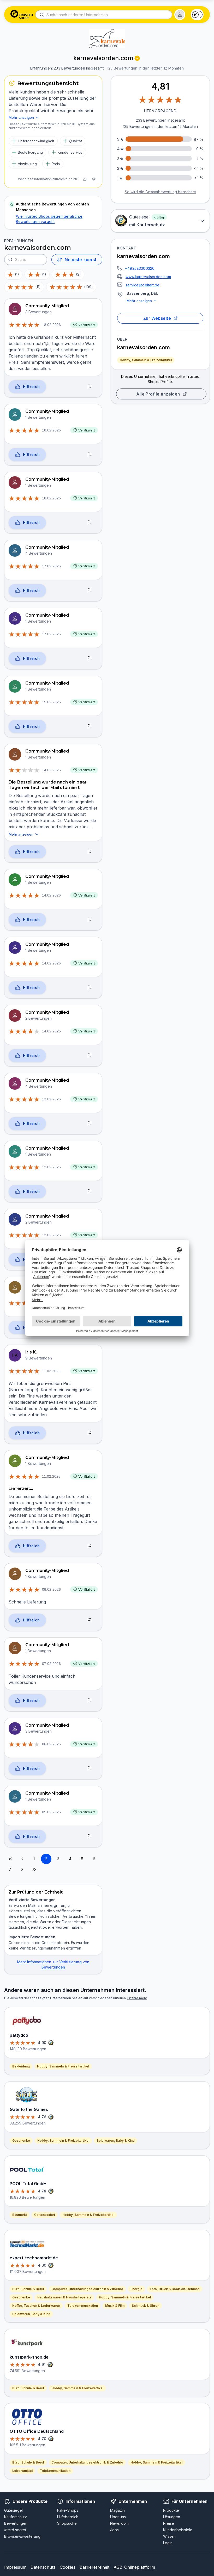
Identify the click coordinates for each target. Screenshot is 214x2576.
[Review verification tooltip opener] (137, 58)
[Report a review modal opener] (90, 387)
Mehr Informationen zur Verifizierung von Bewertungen (53, 1964)
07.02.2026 (51, 1664)
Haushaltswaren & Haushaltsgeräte (64, 2297)
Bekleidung (21, 2066)
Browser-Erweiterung (22, 2536)
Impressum (15, 2567)
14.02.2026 (51, 770)
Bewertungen (16, 2523)
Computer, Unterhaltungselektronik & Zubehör (87, 2289)
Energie (136, 2289)
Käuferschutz (16, 2517)
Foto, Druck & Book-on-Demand (175, 2289)
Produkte (171, 2510)
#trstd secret (15, 2530)
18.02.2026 (51, 325)
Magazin (117, 2510)
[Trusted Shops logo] (22, 15)
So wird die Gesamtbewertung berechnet (160, 192)
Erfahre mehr (137, 1998)
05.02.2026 (51, 1812)
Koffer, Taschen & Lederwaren (36, 2306)
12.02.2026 (51, 1167)
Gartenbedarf (45, 2215)
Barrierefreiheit (94, 2567)
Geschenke (21, 2141)
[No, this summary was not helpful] (94, 179)
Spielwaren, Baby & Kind (116, 2141)
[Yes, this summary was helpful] (85, 179)
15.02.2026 (51, 702)
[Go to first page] (10, 1859)
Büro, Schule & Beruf (28, 2289)
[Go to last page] (34, 1869)
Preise (169, 2523)
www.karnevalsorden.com (148, 277)
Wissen (169, 2536)
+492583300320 (140, 268)
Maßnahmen (39, 1905)
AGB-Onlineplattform (134, 2567)
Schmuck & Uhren (145, 2306)
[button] (180, 15)
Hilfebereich (68, 2517)
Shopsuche (67, 2523)
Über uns (118, 2517)
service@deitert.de (142, 285)
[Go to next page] (22, 1869)
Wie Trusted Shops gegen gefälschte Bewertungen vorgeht (49, 219)
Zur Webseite (157, 318)
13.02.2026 (51, 1099)
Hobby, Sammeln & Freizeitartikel (146, 360)
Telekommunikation (83, 2306)
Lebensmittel (22, 2471)
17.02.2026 (51, 566)
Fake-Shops (68, 2510)
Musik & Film (115, 2306)
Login (168, 2543)
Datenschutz (43, 2567)
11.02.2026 (51, 1371)
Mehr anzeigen (139, 301)
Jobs (114, 2530)
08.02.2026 (51, 1589)
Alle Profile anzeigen (158, 394)
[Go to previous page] (22, 1859)
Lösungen (172, 2517)
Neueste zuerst (81, 260)
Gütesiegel (13, 2510)
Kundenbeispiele (178, 2530)
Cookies (68, 2567)
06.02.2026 (51, 1744)
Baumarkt (20, 2215)
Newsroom (119, 2523)
